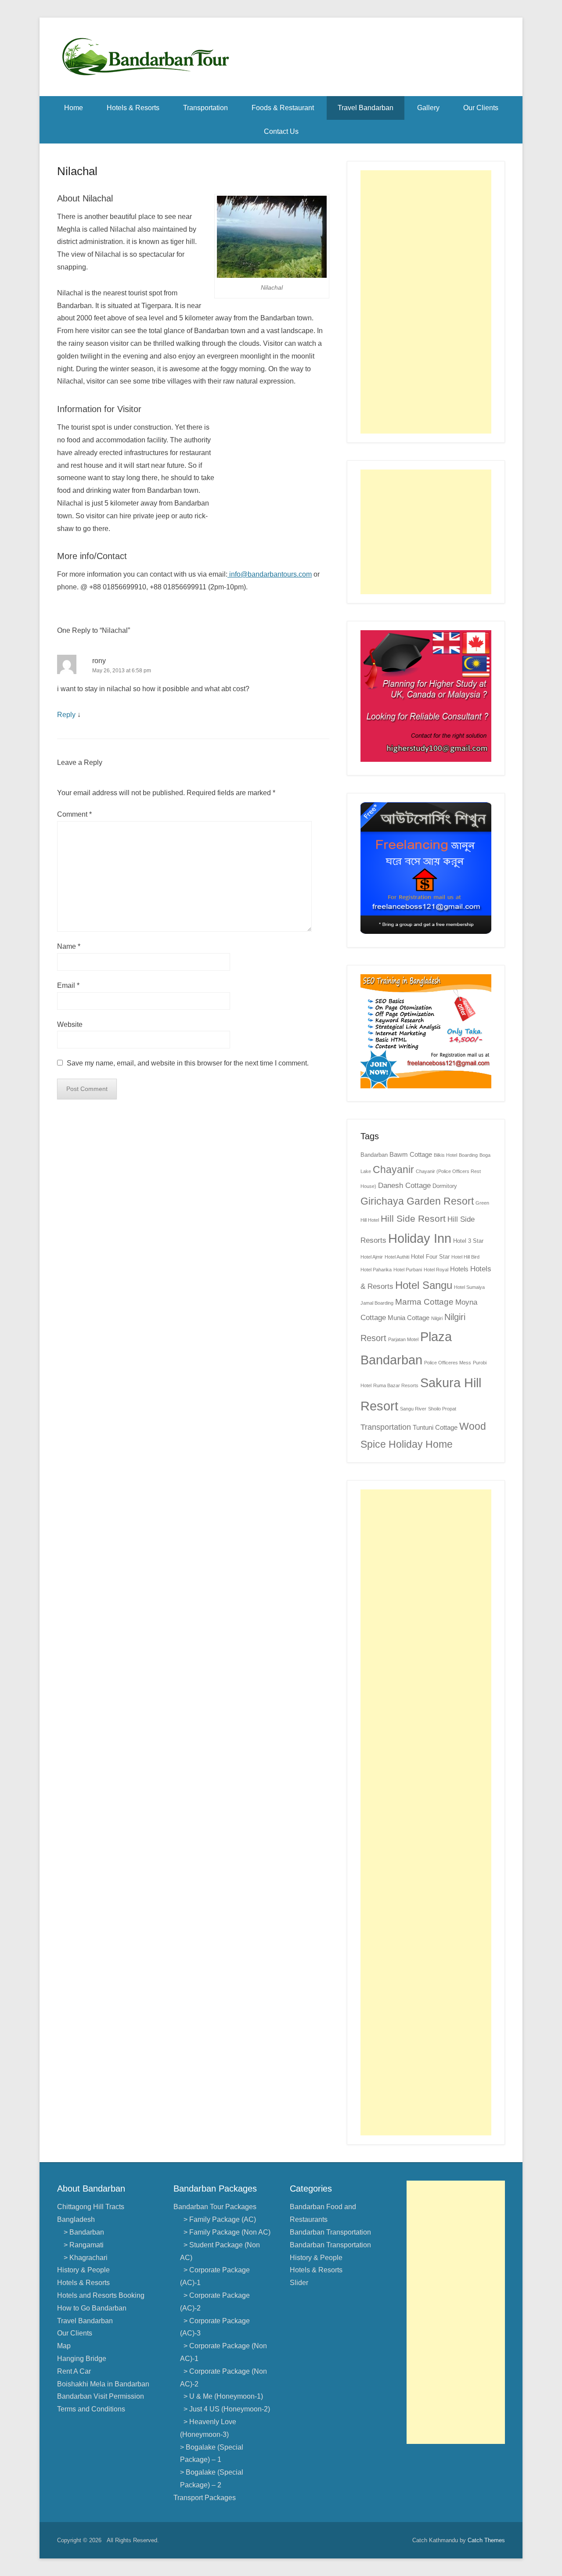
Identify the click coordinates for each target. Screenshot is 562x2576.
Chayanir (393, 1170)
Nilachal (77, 171)
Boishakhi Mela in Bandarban (103, 2384)
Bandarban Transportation (330, 2232)
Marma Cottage (424, 1302)
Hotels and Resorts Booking (101, 2295)
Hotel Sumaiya (469, 1287)
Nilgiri (437, 1318)
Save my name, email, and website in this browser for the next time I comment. (188, 1063)
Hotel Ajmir (372, 1257)
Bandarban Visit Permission (101, 2396)
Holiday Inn (420, 1238)
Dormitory (445, 1186)
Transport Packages (205, 2498)
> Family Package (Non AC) (225, 2232)
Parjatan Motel (403, 1339)
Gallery (428, 108)
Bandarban (374, 1155)
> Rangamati (84, 2245)
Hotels (459, 1269)
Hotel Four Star (430, 1257)
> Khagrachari (86, 2258)
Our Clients (481, 108)
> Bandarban (84, 2232)
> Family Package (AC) (218, 2219)
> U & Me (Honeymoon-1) (222, 2396)
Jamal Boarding (377, 1303)
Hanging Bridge (82, 2359)
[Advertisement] (426, 302)
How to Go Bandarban (92, 2308)
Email (68, 985)
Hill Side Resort (413, 1219)
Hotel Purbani (408, 1270)
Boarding (468, 1155)
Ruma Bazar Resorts (396, 1385)
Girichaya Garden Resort (417, 1201)
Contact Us (281, 131)
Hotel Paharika (376, 1270)
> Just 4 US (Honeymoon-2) (225, 2409)
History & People (83, 2270)
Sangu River (413, 1409)
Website (70, 1024)
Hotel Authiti (397, 1257)
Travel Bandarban (366, 108)
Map (64, 2346)
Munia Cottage (409, 1318)
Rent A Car (74, 2371)
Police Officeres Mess (448, 1363)
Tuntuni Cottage (435, 1427)
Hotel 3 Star (468, 1241)
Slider (299, 2283)
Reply (66, 715)
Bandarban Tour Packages (215, 2207)
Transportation (205, 108)
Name (69, 946)
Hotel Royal (436, 1270)
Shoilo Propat (442, 1409)
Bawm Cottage (411, 1154)
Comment (74, 814)
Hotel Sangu (424, 1285)
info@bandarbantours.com (270, 574)
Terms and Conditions (91, 2409)
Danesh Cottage (404, 1186)
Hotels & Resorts (133, 108)
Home (74, 108)
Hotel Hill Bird (465, 1257)
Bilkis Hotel (445, 1155)
